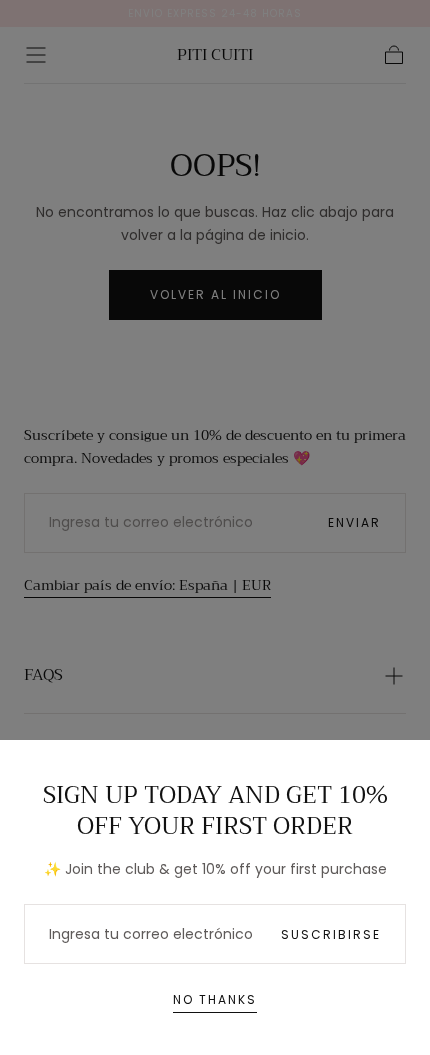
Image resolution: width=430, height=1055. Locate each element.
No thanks (215, 999)
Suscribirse (331, 934)
